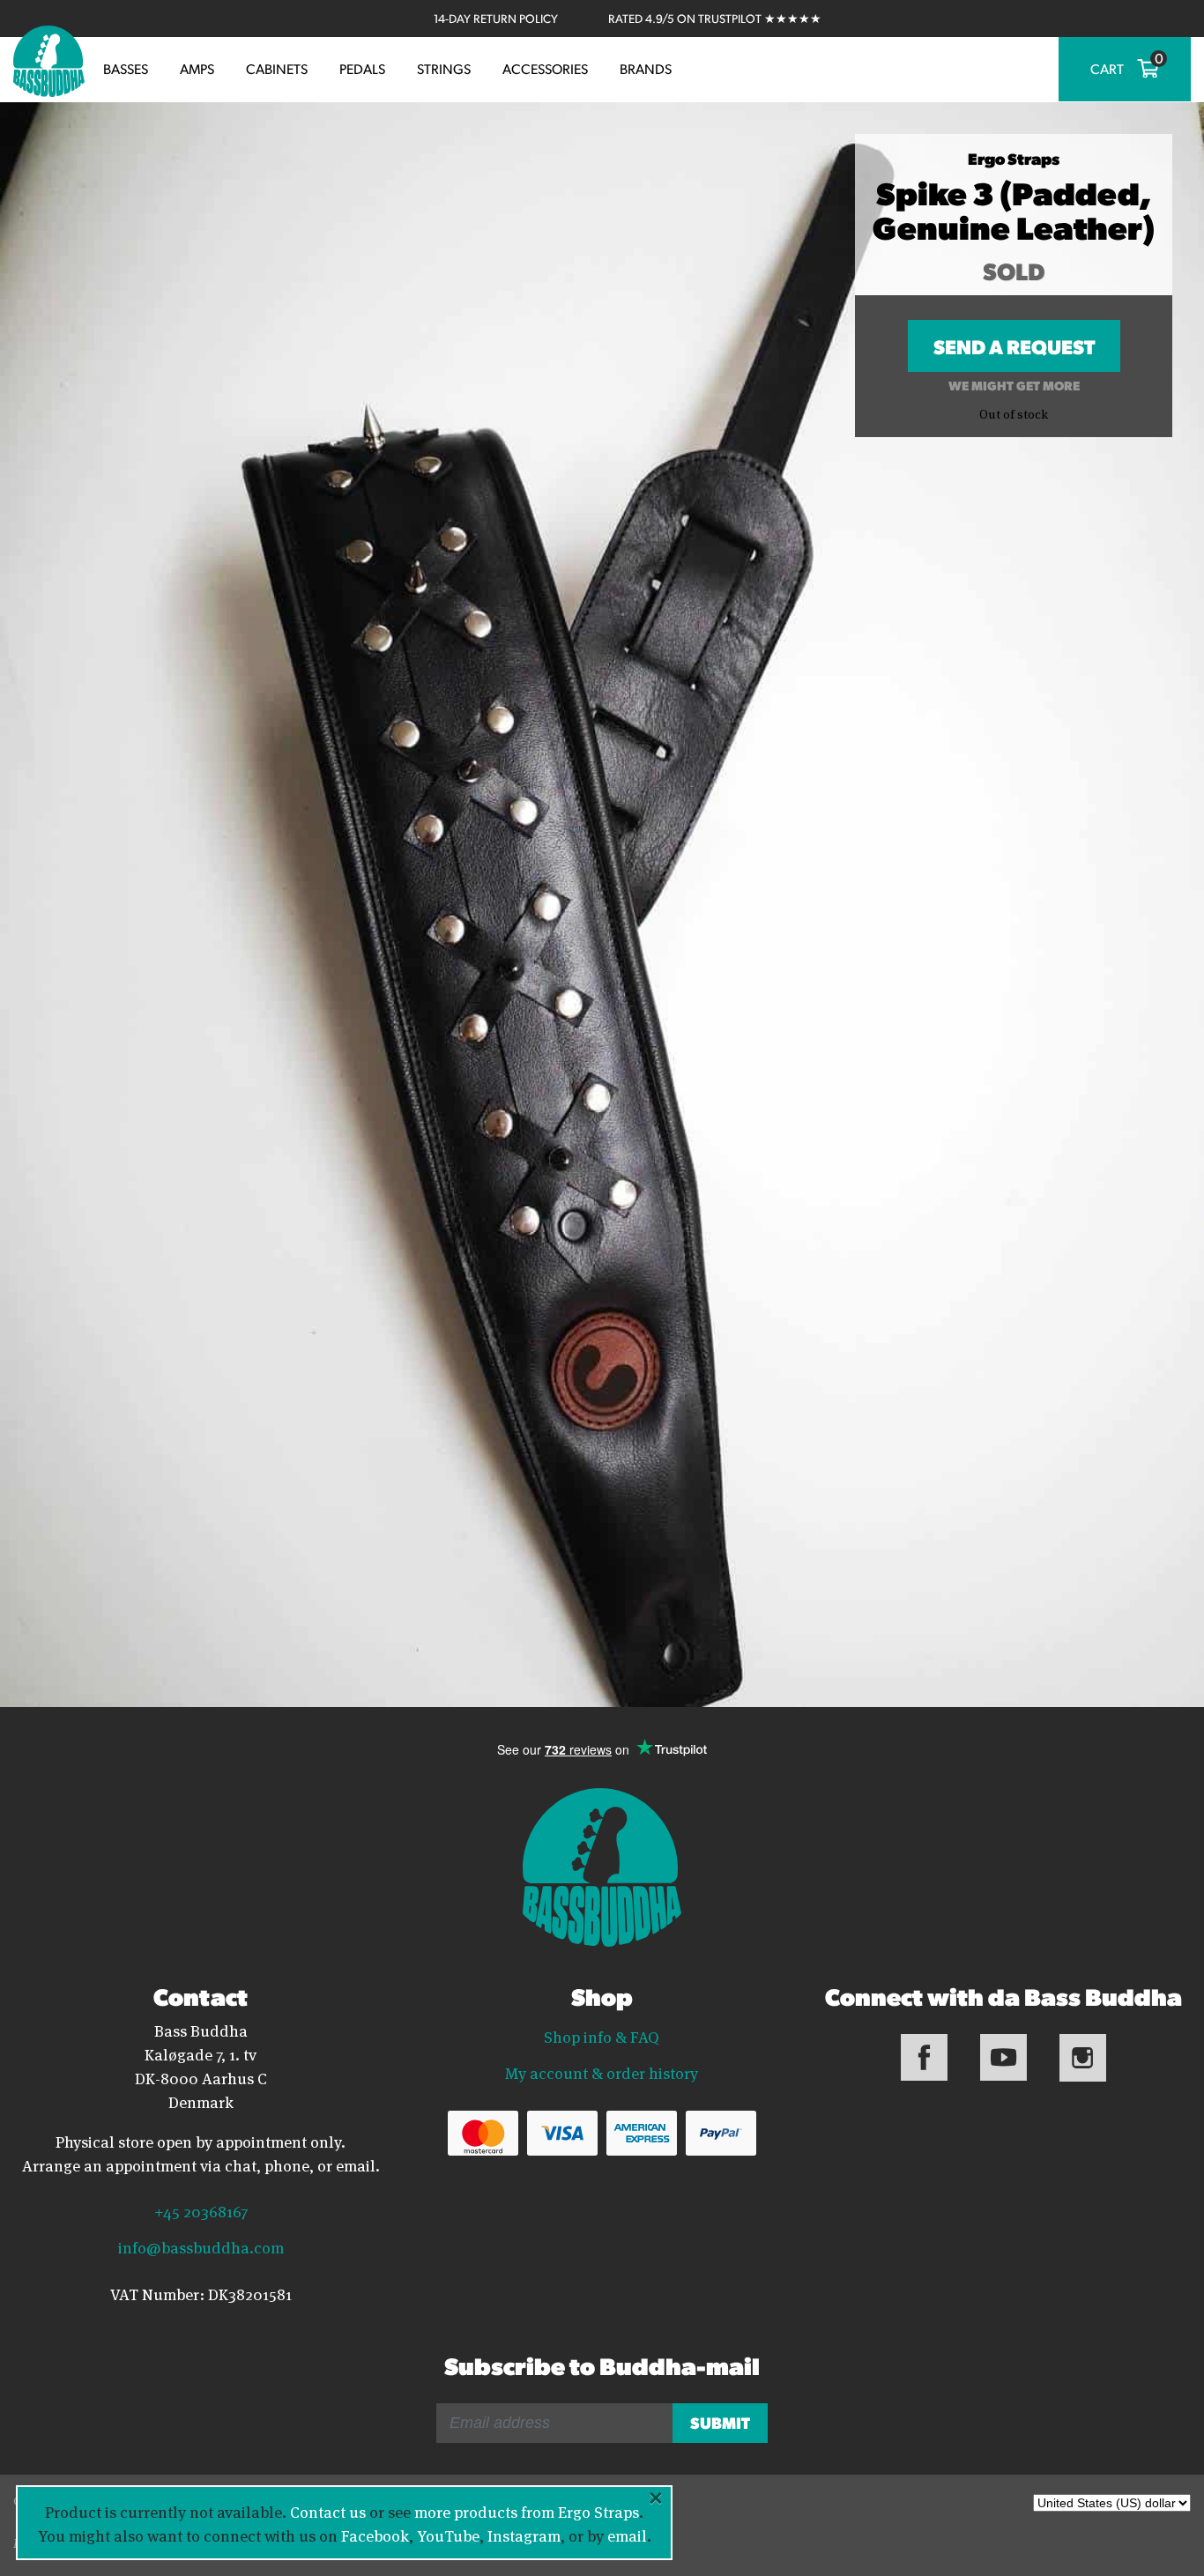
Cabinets (277, 69)
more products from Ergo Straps (527, 2511)
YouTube (448, 2535)
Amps (197, 69)
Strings (444, 69)
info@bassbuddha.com (201, 2246)
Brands (646, 69)
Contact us (328, 2511)
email (627, 2535)
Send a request (1014, 353)
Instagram (524, 2535)
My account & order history (602, 2072)
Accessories (545, 69)
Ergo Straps (1014, 158)
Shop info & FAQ (602, 2036)
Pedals (362, 69)
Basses (126, 69)
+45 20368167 (201, 2210)
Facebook (375, 2535)
